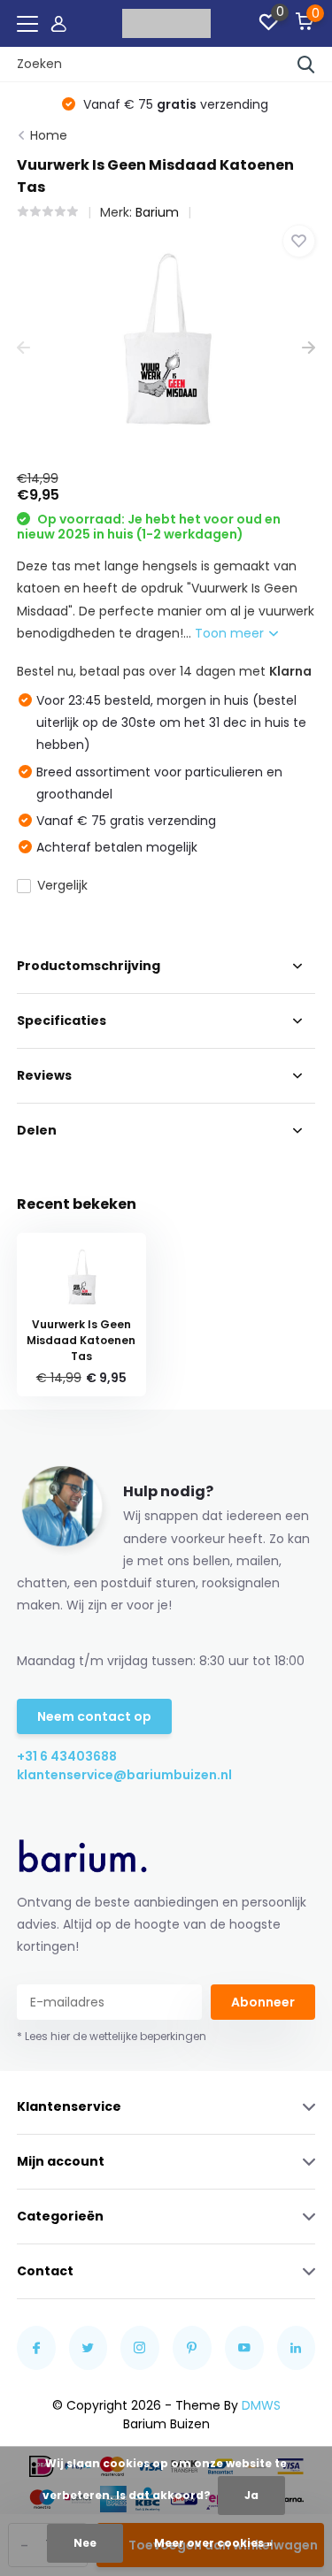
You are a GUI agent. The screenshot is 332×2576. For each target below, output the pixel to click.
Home (49, 135)
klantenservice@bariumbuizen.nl (92, 1775)
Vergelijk (62, 885)
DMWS (261, 2405)
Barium (157, 212)
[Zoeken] (306, 65)
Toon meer (231, 633)
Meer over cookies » (213, 2543)
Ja (251, 2495)
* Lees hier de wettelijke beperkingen (112, 2036)
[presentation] (23, 349)
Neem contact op (94, 1716)
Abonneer (263, 2002)
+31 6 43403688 (67, 1756)
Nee (85, 2543)
